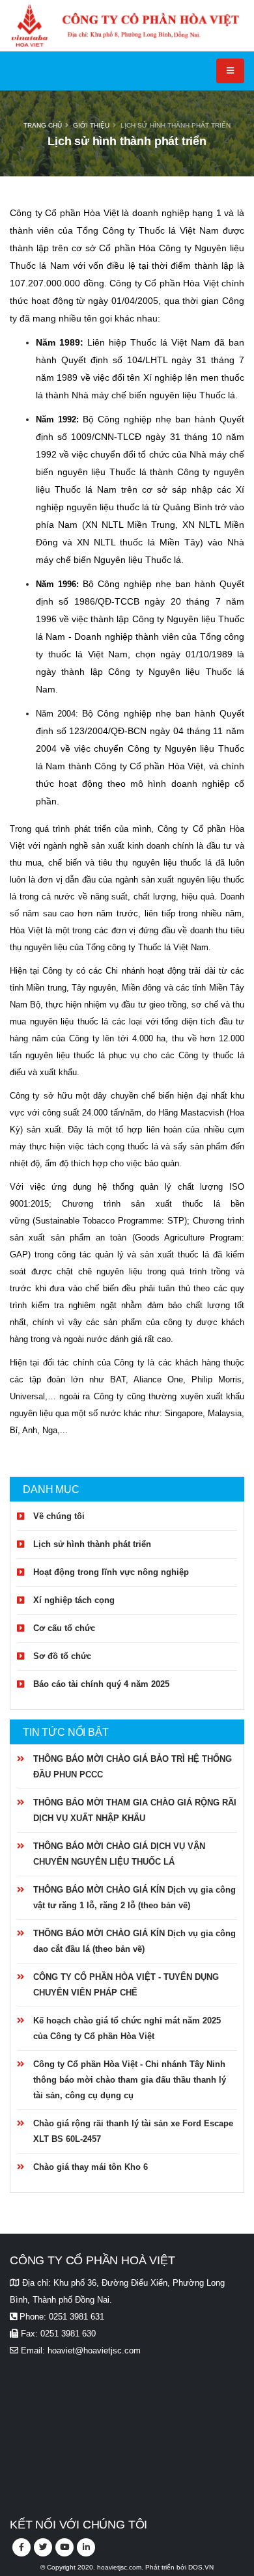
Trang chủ (43, 125)
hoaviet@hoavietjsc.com (94, 2350)
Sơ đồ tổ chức (62, 1656)
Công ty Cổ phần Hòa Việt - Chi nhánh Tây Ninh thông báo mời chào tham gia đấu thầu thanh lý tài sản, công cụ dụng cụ (130, 2080)
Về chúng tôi (59, 1516)
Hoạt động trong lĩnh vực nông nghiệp (111, 1572)
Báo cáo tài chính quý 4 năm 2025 (101, 1684)
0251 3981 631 (77, 2317)
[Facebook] (21, 2547)
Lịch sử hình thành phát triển (176, 125)
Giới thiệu (91, 125)
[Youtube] (64, 2547)
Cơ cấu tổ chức (64, 1628)
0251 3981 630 (68, 2334)
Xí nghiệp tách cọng (74, 1600)
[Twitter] (43, 2547)
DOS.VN (201, 2567)
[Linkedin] (86, 2547)
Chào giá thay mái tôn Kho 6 (91, 2167)
